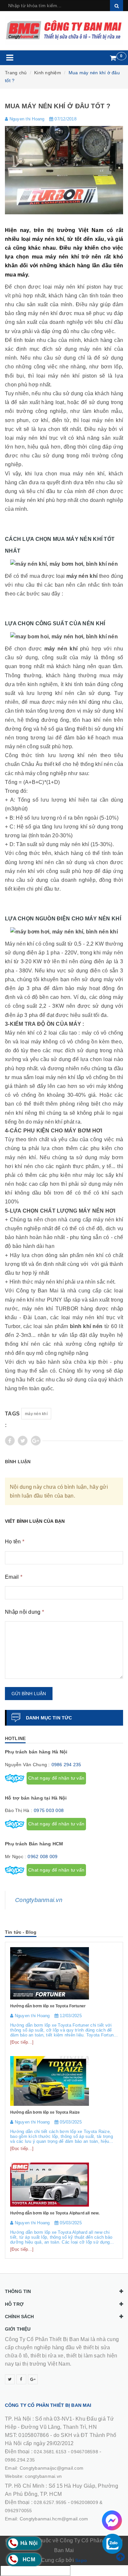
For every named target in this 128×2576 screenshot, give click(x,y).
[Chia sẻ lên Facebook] (10, 1441)
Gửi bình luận (29, 1694)
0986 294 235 (66, 1765)
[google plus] (33, 2379)
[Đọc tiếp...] (22, 2042)
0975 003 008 (49, 1810)
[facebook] (21, 2379)
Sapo (81, 2560)
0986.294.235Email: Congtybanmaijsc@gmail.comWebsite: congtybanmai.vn (44, 2468)
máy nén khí (36, 1414)
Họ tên (15, 1542)
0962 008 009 (43, 1856)
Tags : (12, 1419)
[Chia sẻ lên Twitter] (23, 1441)
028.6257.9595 (50, 2502)
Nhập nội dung (24, 1612)
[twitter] (10, 2379)
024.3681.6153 (50, 2452)
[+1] (36, 1441)
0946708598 (85, 2452)
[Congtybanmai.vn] (64, 30)
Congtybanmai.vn (39, 1900)
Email (14, 1577)
